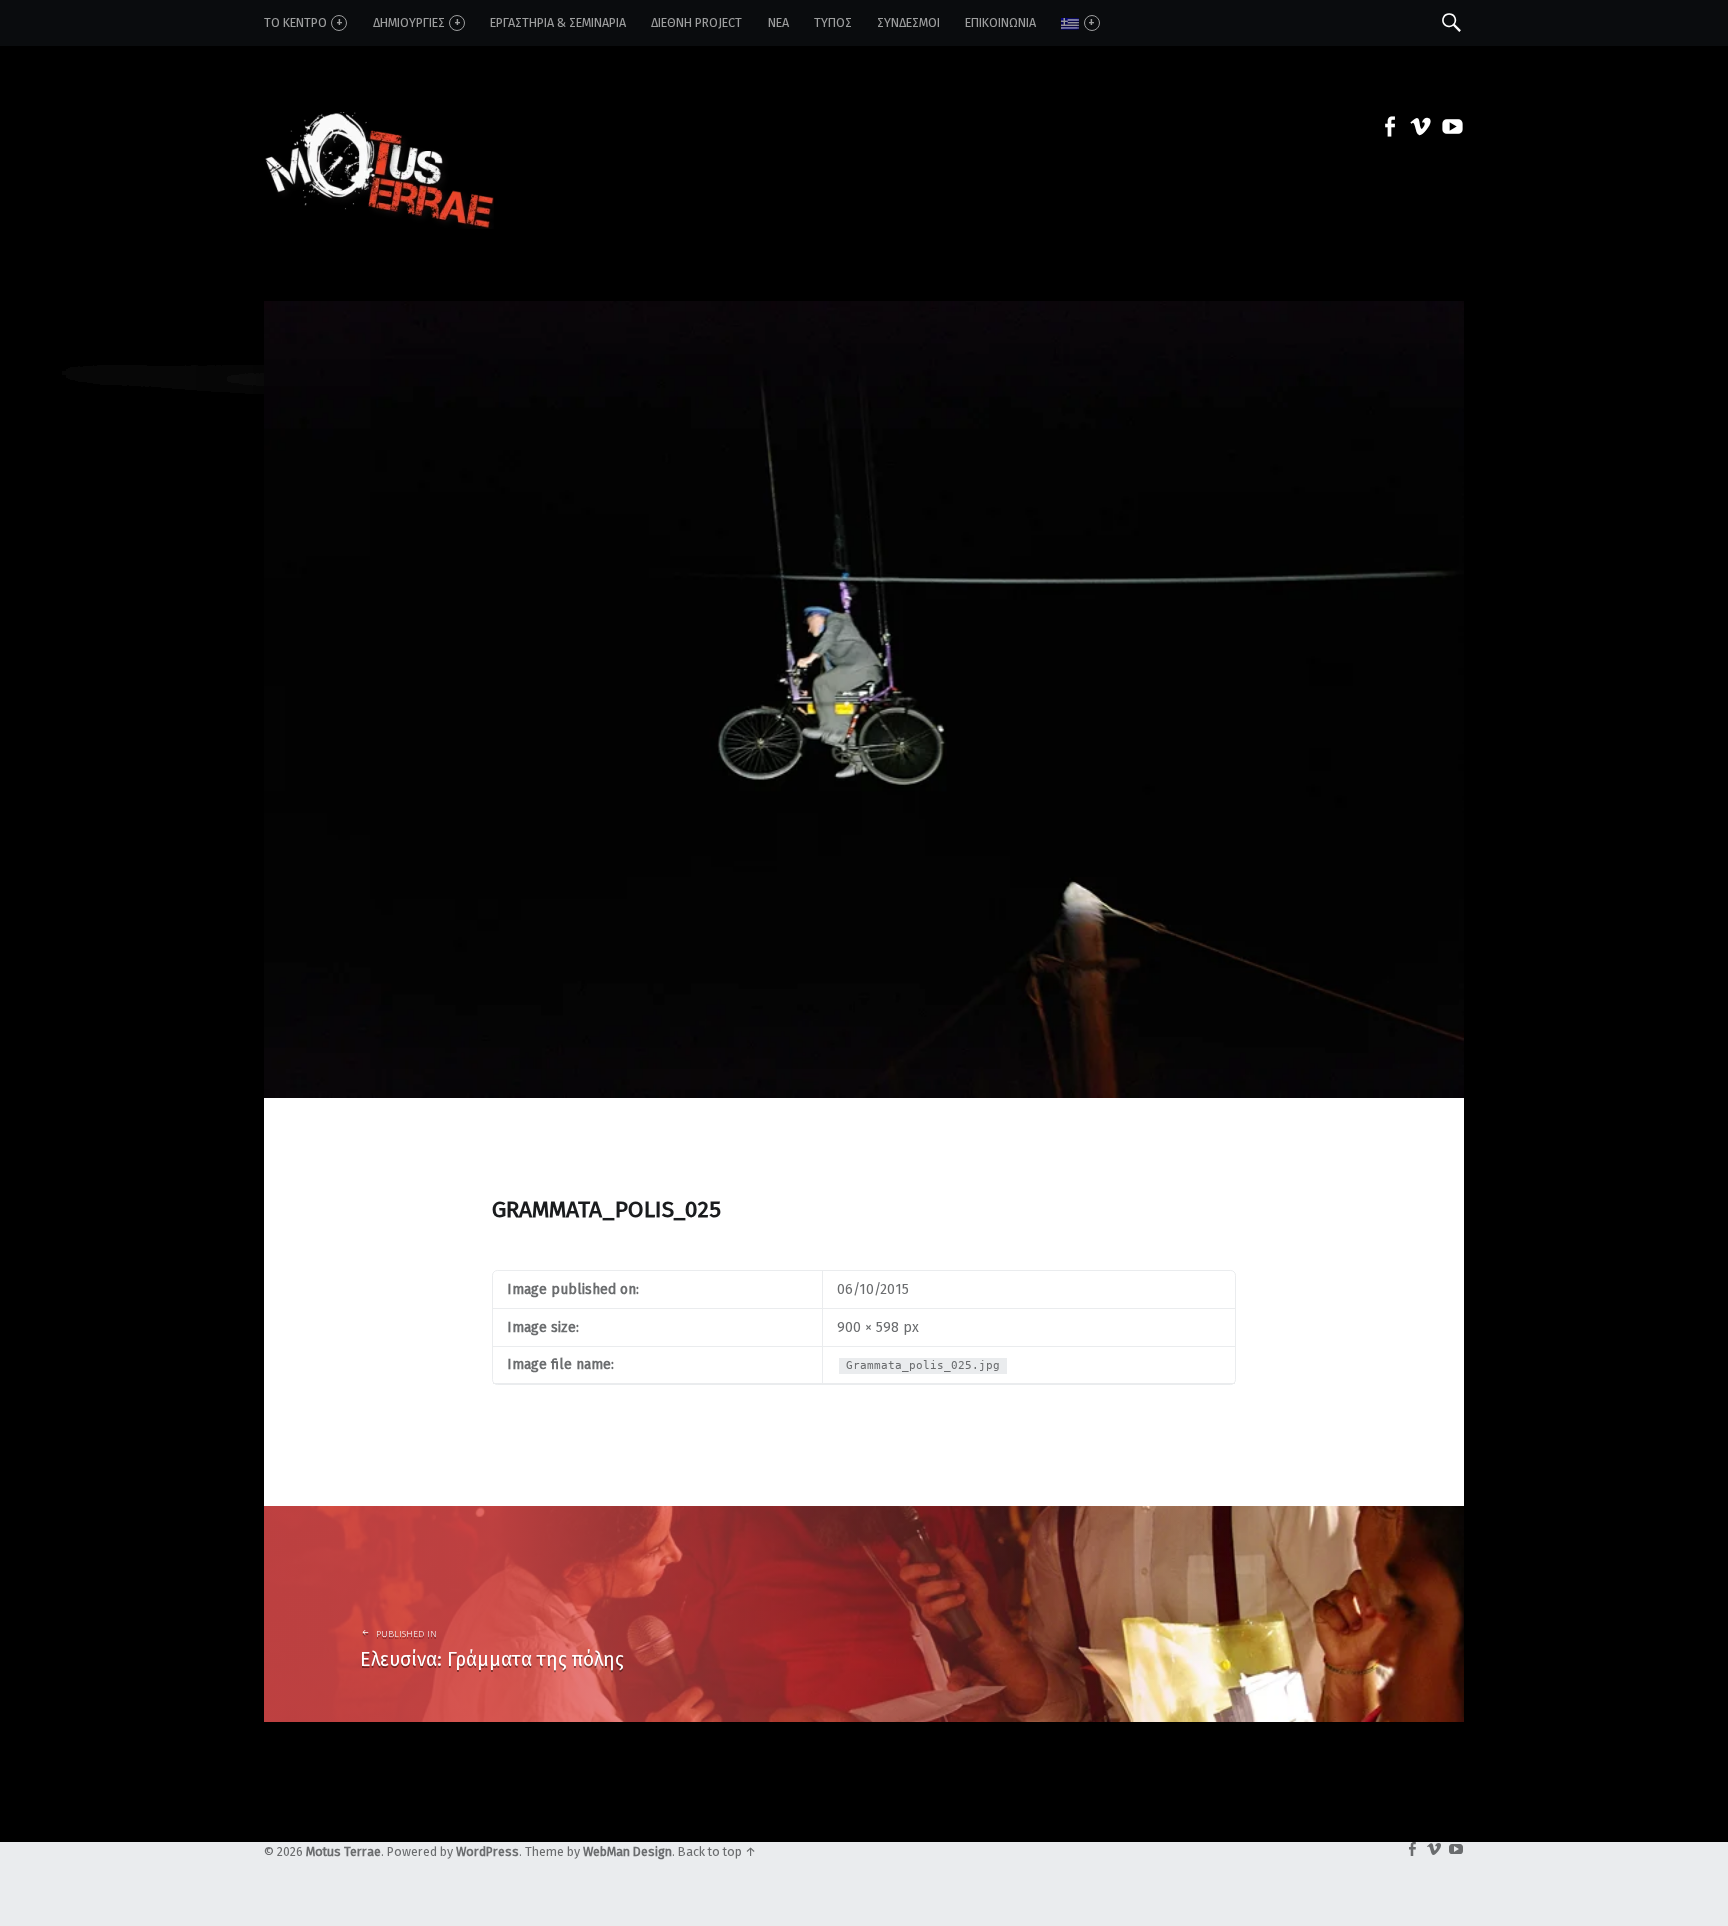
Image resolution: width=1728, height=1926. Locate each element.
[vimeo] (1417, 130)
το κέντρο (295, 22)
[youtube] (1448, 130)
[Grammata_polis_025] (864, 311)
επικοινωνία (1000, 22)
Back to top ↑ (717, 1851)
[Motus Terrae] (379, 129)
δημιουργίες (409, 22)
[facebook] (1385, 130)
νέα (778, 22)
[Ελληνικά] (1080, 23)
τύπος (833, 22)
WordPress (487, 1851)
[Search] (1451, 22)
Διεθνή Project (696, 22)
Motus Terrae (343, 1851)
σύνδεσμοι (908, 22)
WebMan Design (627, 1851)
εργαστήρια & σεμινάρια (558, 22)
